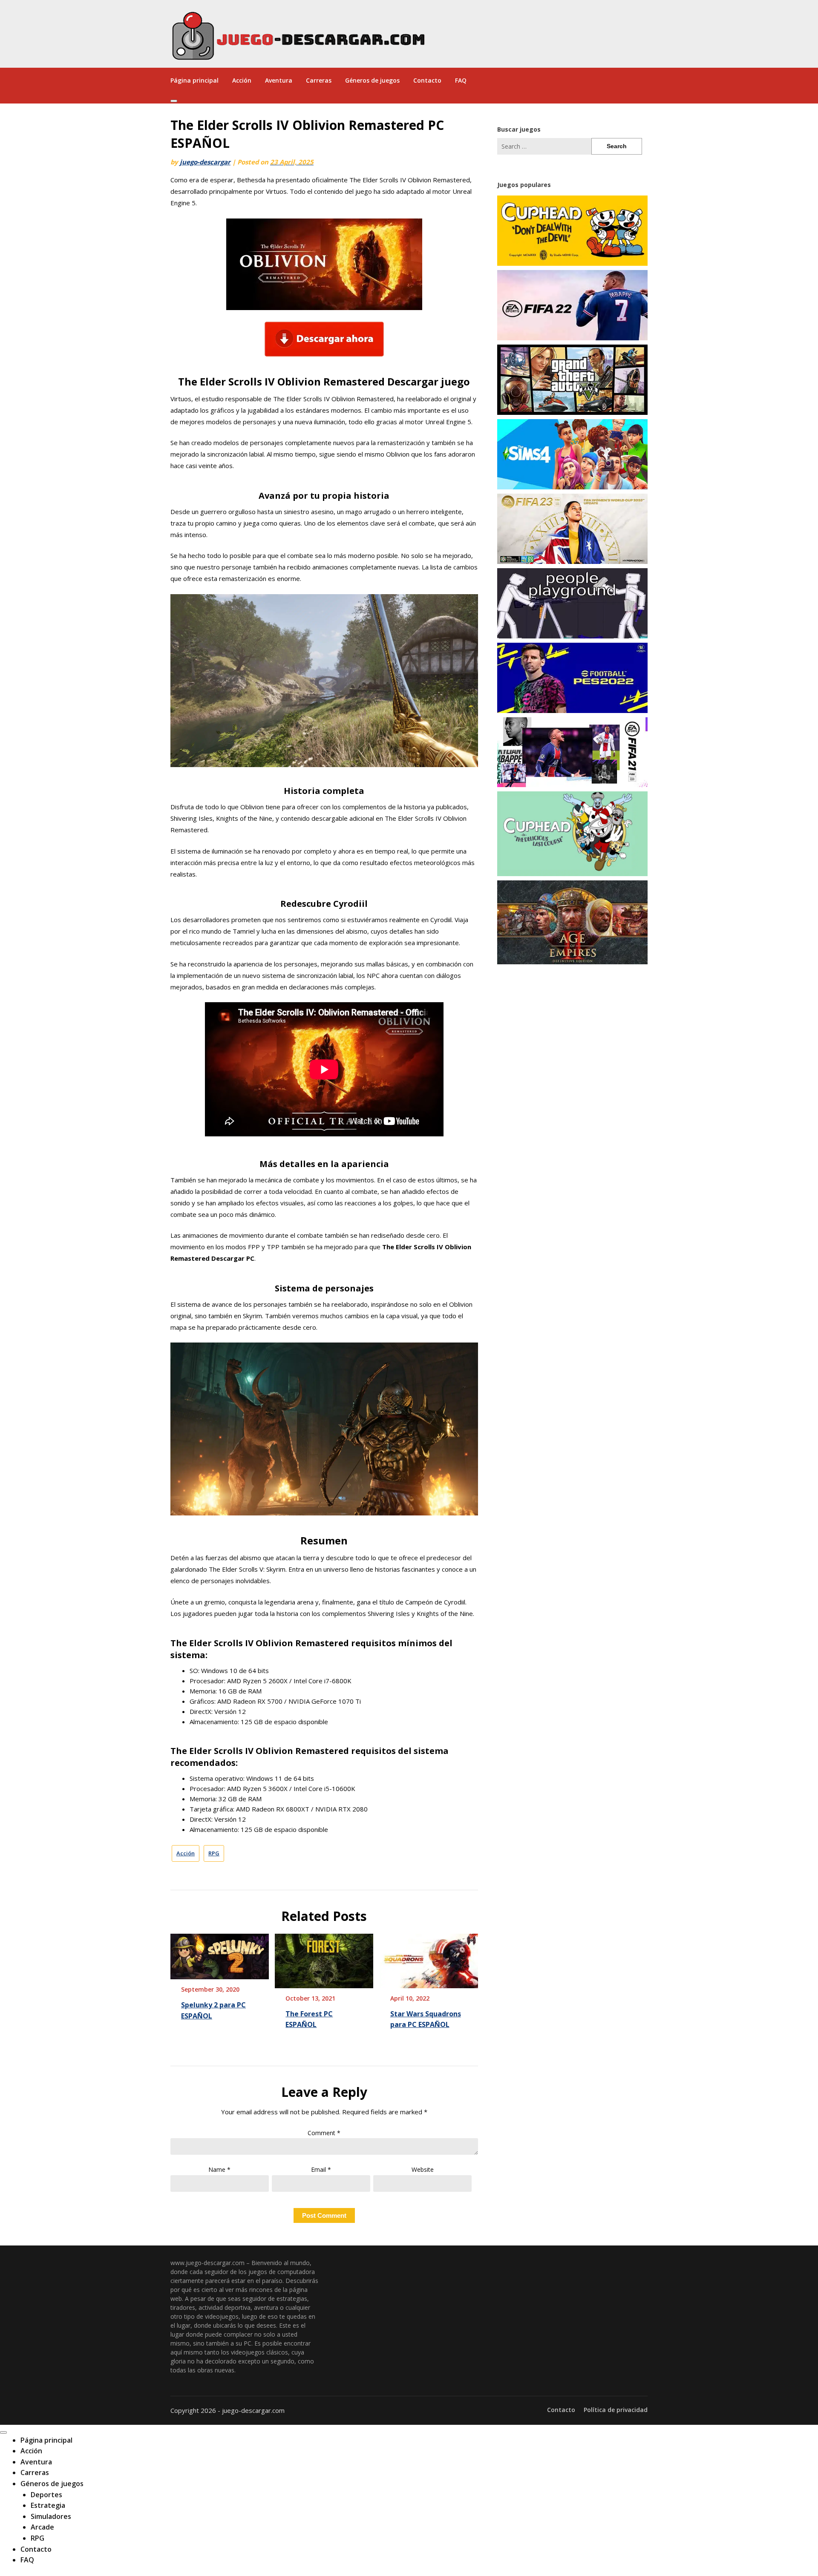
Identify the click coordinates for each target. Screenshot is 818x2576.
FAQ (461, 80)
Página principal (194, 80)
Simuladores (51, 2516)
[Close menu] (3, 2432)
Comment (324, 2133)
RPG (214, 1853)
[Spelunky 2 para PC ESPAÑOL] (220, 1954)
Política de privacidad (616, 2410)
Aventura (279, 80)
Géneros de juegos (372, 80)
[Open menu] (174, 101)
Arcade (42, 2527)
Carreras (319, 80)
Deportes (46, 2495)
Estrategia (48, 2505)
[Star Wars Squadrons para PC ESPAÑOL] (429, 1958)
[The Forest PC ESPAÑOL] (324, 1958)
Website (423, 2169)
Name (219, 2169)
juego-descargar (205, 162)
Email (321, 2169)
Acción (242, 80)
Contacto (427, 80)
